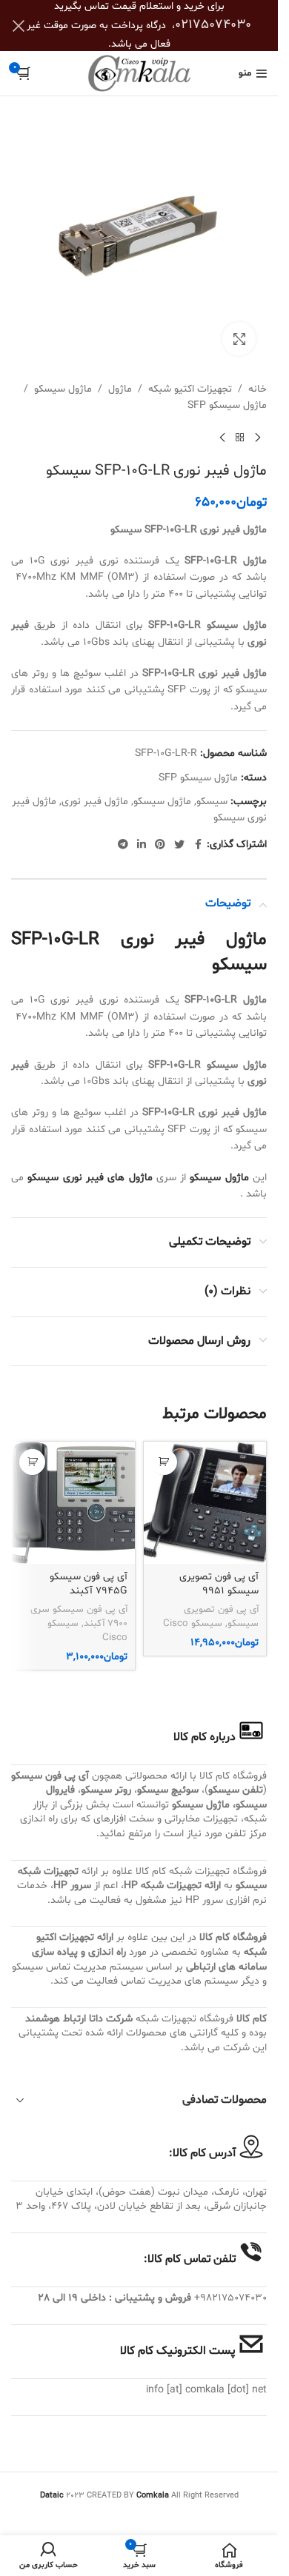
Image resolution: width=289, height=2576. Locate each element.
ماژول (120, 389)
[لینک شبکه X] (179, 845)
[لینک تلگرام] (123, 845)
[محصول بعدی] (222, 438)
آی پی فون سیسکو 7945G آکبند (89, 1584)
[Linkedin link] (142, 845)
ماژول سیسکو (63, 389)
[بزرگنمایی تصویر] (239, 339)
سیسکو (212, 802)
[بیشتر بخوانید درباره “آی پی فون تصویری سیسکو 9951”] (164, 1462)
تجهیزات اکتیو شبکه (190, 389)
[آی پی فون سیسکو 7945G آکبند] (73, 1503)
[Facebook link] (198, 845)
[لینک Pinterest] (160, 845)
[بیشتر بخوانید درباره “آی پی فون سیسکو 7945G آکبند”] (32, 1462)
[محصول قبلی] (258, 438)
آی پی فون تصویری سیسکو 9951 (219, 1584)
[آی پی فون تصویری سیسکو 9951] (205, 1503)
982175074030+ (230, 2298)
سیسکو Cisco (193, 1624)
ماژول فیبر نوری (95, 802)
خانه (258, 389)
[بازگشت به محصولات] (240, 438)
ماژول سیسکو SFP (227, 405)
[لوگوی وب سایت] (139, 74)
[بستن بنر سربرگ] (19, 26)
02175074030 (213, 25)
